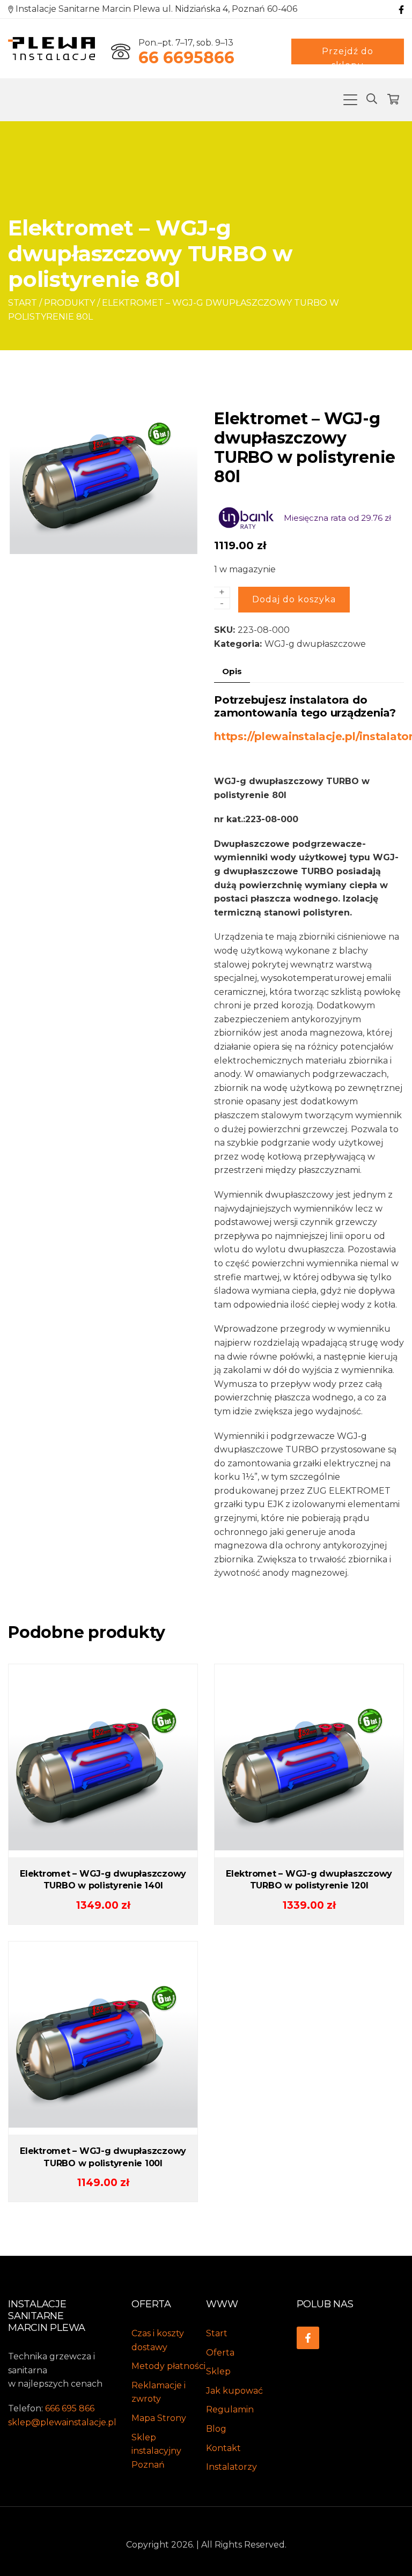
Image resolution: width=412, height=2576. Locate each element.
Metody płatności (168, 2366)
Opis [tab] (232, 671)
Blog (216, 2429)
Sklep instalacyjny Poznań (156, 2451)
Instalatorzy (231, 2467)
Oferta (220, 2353)
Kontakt (223, 2448)
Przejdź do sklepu (348, 55)
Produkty (69, 303)
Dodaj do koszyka (294, 599)
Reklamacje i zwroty (159, 2392)
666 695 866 (70, 2408)
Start (23, 303)
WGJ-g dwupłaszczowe (315, 644)
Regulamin (230, 2409)
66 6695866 (186, 58)
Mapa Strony (159, 2418)
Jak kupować (234, 2391)
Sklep (218, 2371)
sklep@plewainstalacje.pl (62, 2422)
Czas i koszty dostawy (158, 2340)
